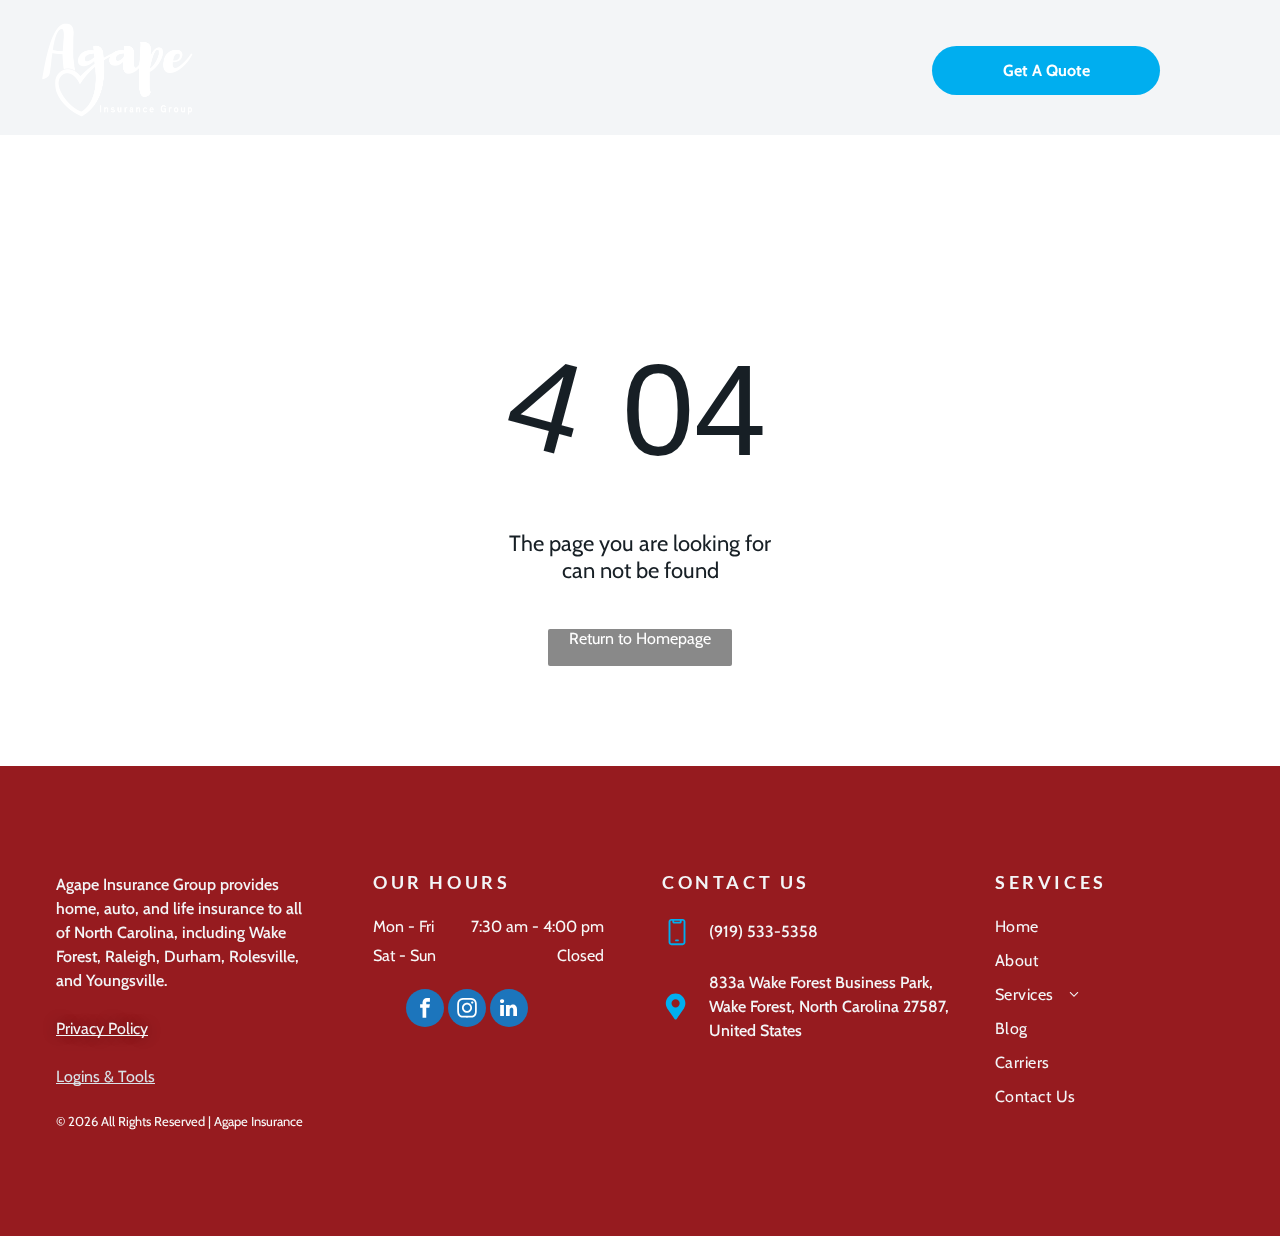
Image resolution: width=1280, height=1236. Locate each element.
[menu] (1236, 68)
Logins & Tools (105, 1076)
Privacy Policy (102, 1028)
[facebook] (425, 1010)
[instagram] (467, 1010)
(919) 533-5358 (763, 931)
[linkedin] (509, 1010)
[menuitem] (1109, 934)
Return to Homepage (640, 638)
